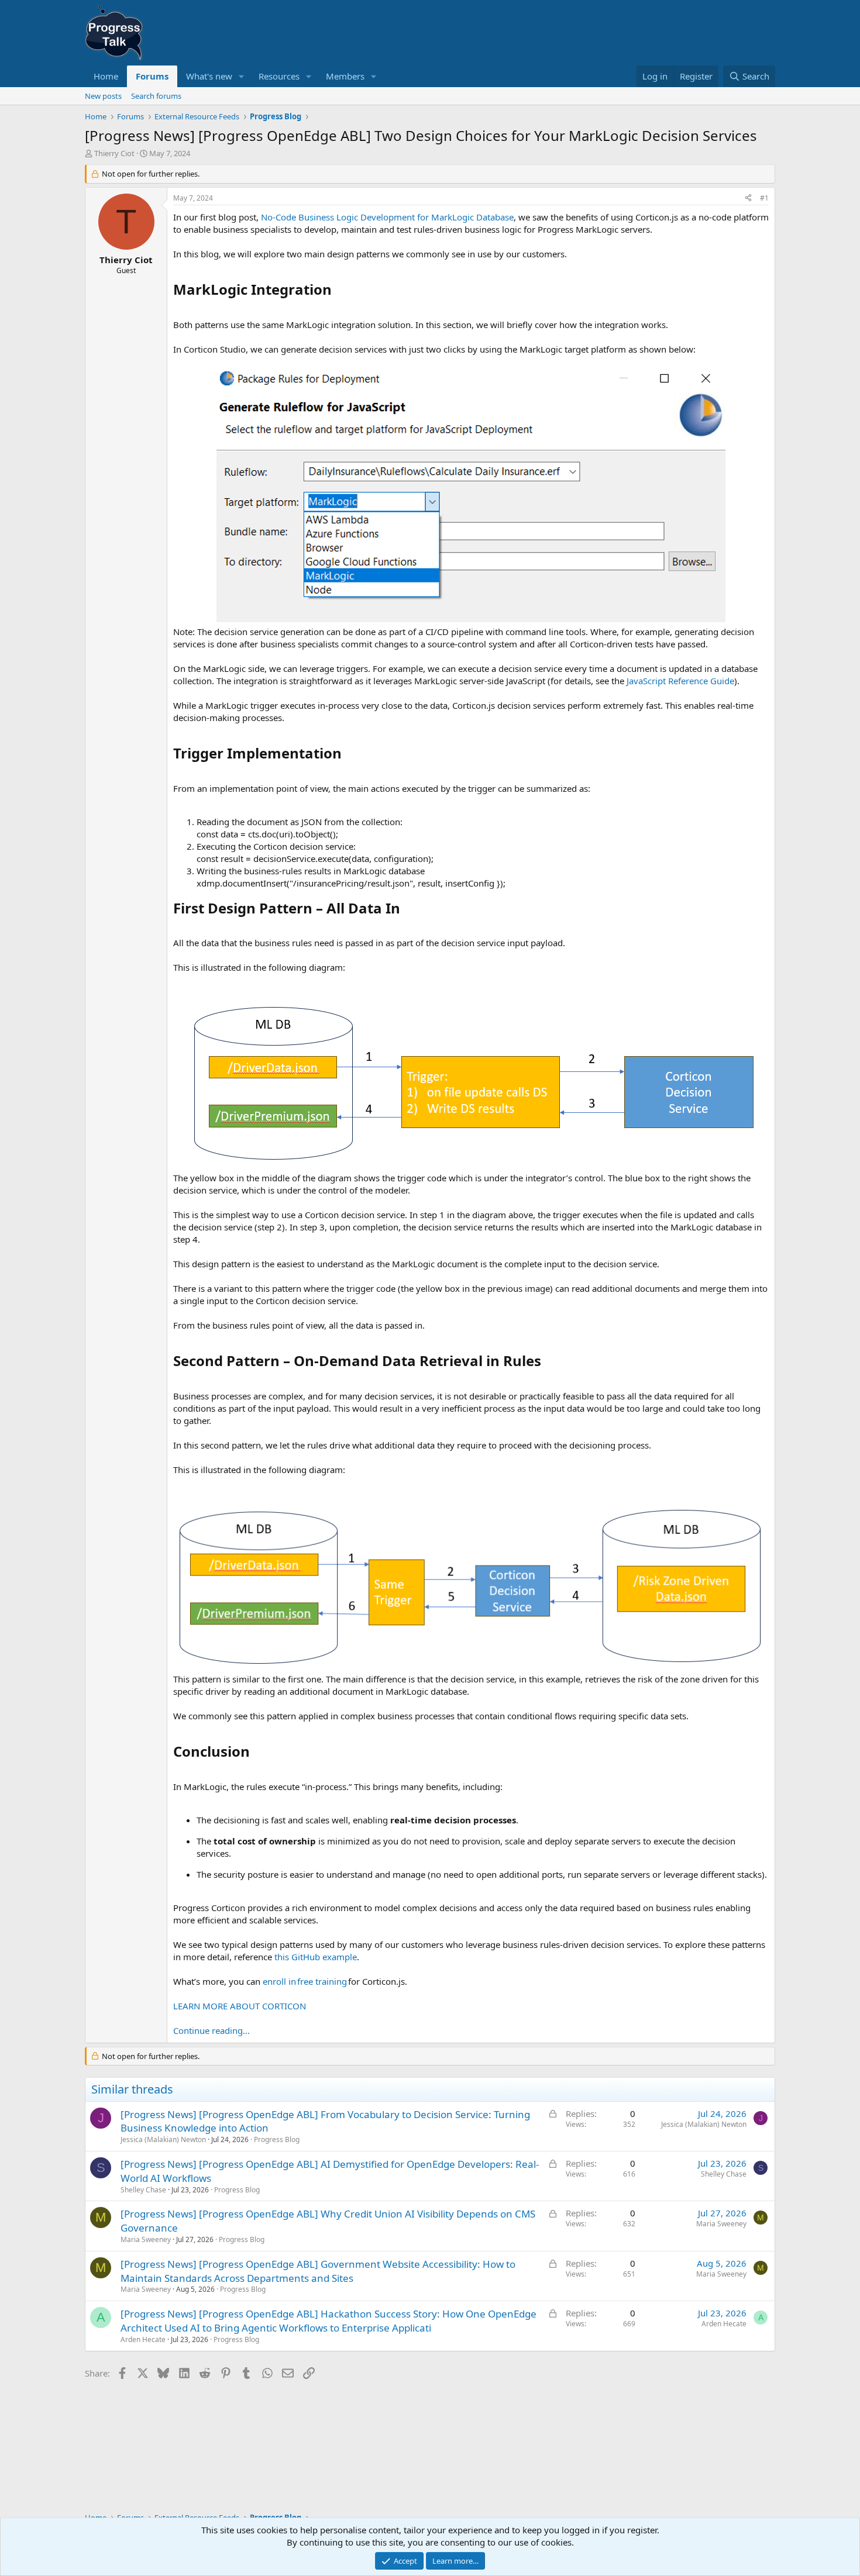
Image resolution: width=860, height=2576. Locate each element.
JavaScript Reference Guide (680, 681)
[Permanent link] (338, 291)
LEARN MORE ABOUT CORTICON (240, 2006)
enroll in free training (305, 1981)
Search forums (156, 96)
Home (106, 76)
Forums (152, 76)
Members (345, 76)
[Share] (748, 199)
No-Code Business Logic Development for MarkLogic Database (387, 217)
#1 (764, 198)
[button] (242, 76)
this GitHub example (316, 1957)
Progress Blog (277, 2139)
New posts (103, 96)
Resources (279, 76)
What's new (209, 76)
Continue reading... (211, 2030)
